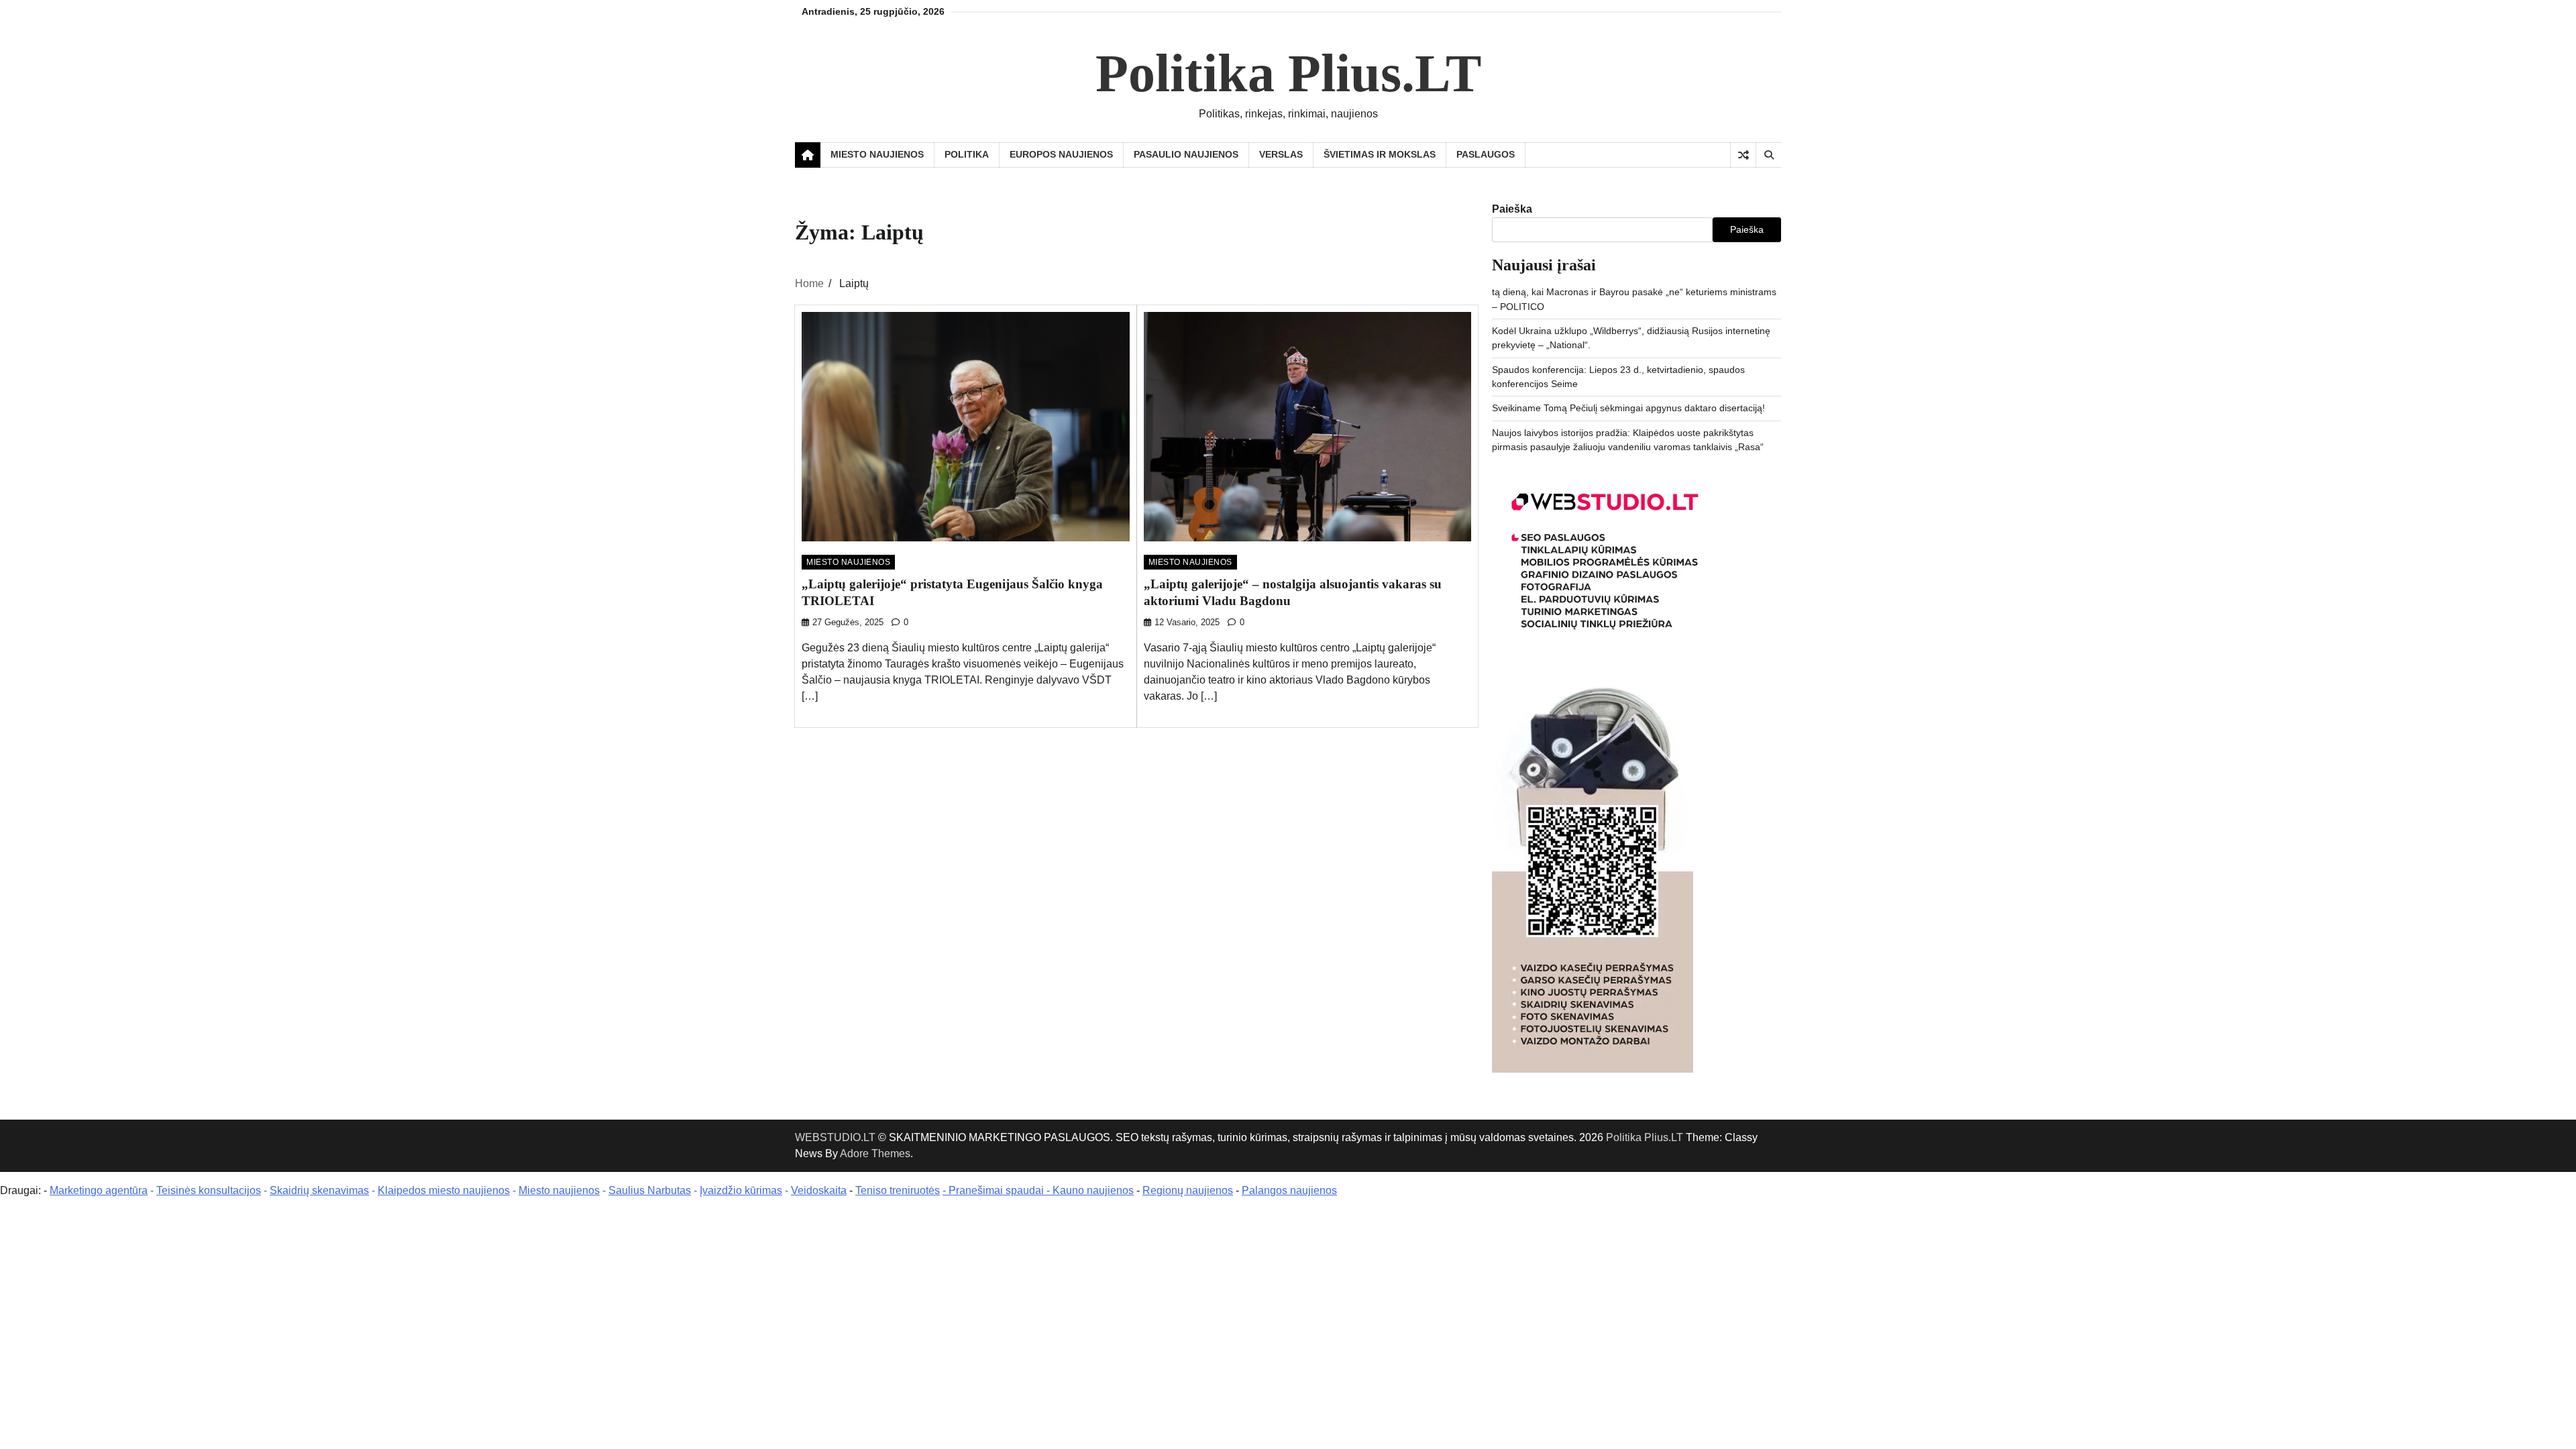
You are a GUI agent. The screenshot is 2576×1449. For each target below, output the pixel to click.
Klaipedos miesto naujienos (444, 1190)
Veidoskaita (819, 1190)
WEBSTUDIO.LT (835, 1137)
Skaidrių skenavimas (319, 1190)
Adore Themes (875, 1153)
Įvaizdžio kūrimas (741, 1190)
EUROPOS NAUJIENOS (1061, 154)
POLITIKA (967, 154)
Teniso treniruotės (898, 1190)
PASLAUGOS (1486, 154)
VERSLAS (1281, 154)
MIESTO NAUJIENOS (877, 154)
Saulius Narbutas (650, 1190)
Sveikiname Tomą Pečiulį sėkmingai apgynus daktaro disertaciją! (1628, 408)
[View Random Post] (1743, 155)
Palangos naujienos (1289, 1190)
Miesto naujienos (559, 1190)
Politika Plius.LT (1288, 73)
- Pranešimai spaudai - (998, 1190)
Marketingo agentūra (99, 1190)
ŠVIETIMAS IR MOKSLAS (1380, 154)
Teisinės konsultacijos (209, 1190)
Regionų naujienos (1188, 1190)
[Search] (1768, 155)
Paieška (1512, 209)
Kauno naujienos (1093, 1190)
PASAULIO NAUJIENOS (1186, 154)
